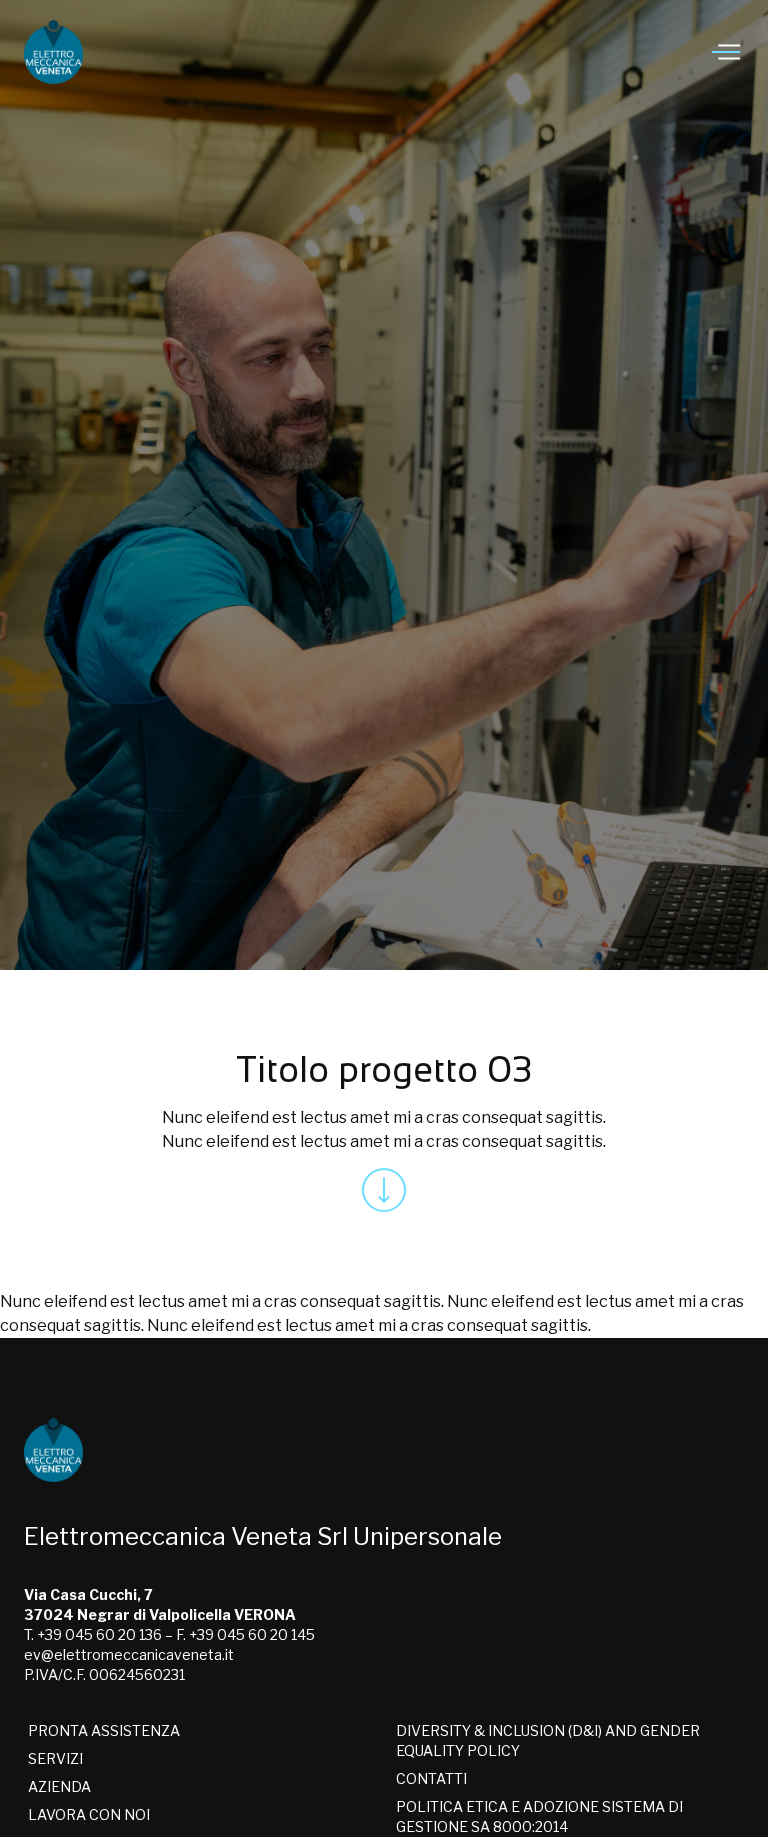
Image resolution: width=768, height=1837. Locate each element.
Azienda (59, 1786)
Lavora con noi (89, 1814)
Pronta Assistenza (104, 1730)
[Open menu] (728, 52)
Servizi (55, 1758)
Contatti (431, 1778)
